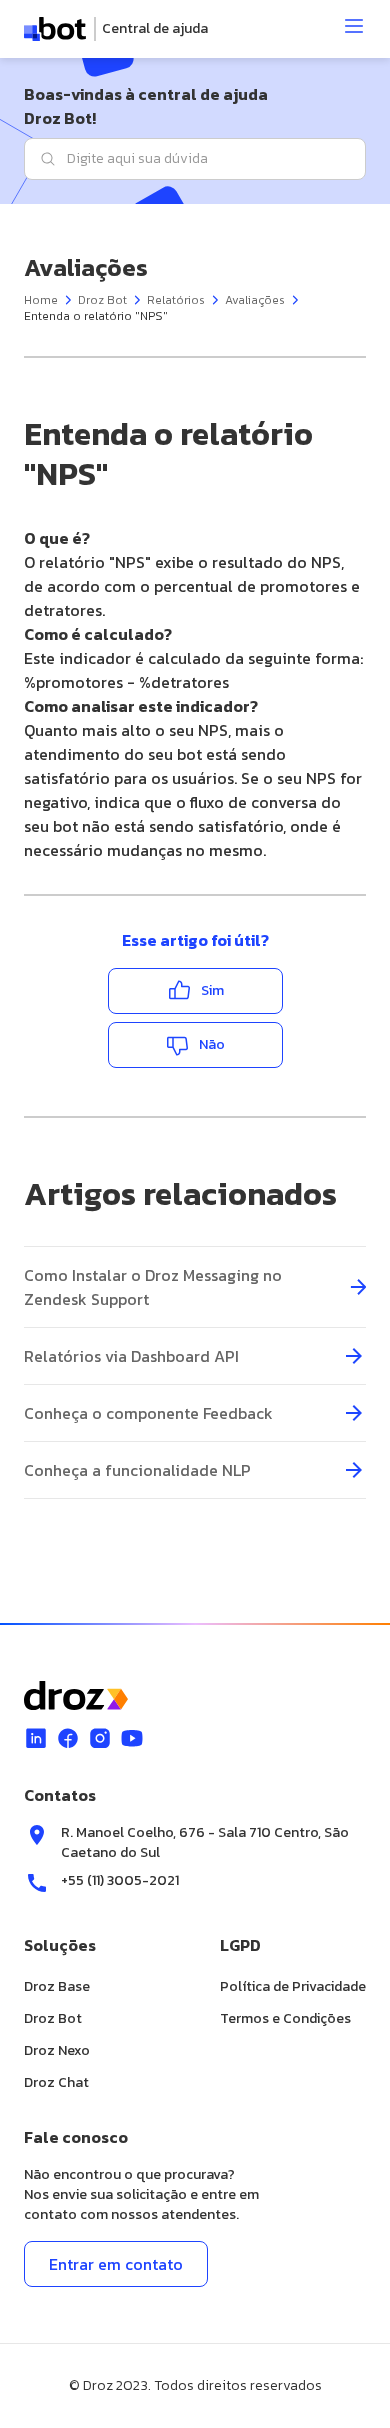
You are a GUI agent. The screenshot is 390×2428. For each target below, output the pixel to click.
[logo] (116, 29)
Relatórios (176, 300)
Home (41, 300)
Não (212, 1044)
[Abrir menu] (354, 26)
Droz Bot (102, 300)
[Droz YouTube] (132, 1738)
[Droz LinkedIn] (36, 1738)
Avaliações (255, 300)
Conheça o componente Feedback (148, 1413)
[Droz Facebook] (68, 1738)
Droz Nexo (57, 2050)
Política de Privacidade (293, 1986)
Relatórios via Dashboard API (131, 1356)
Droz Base (57, 1986)
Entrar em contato (116, 2264)
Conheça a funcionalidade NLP (137, 1470)
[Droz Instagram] (100, 1738)
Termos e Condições (285, 2018)
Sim (212, 990)
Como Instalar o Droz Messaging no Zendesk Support (153, 1287)
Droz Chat (56, 2082)
